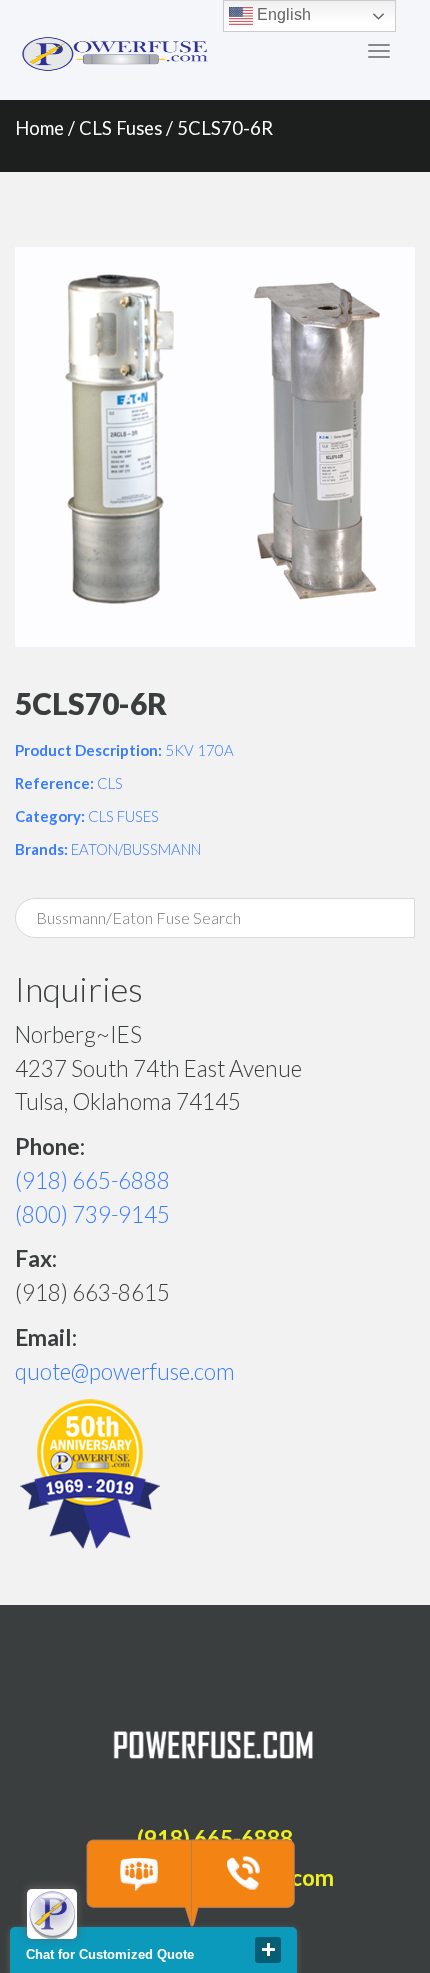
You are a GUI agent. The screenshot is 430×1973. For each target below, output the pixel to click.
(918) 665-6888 (92, 1180)
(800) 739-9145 (92, 1214)
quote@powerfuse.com (125, 1371)
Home (39, 128)
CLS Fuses (120, 128)
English (282, 14)
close (268, 1950)
